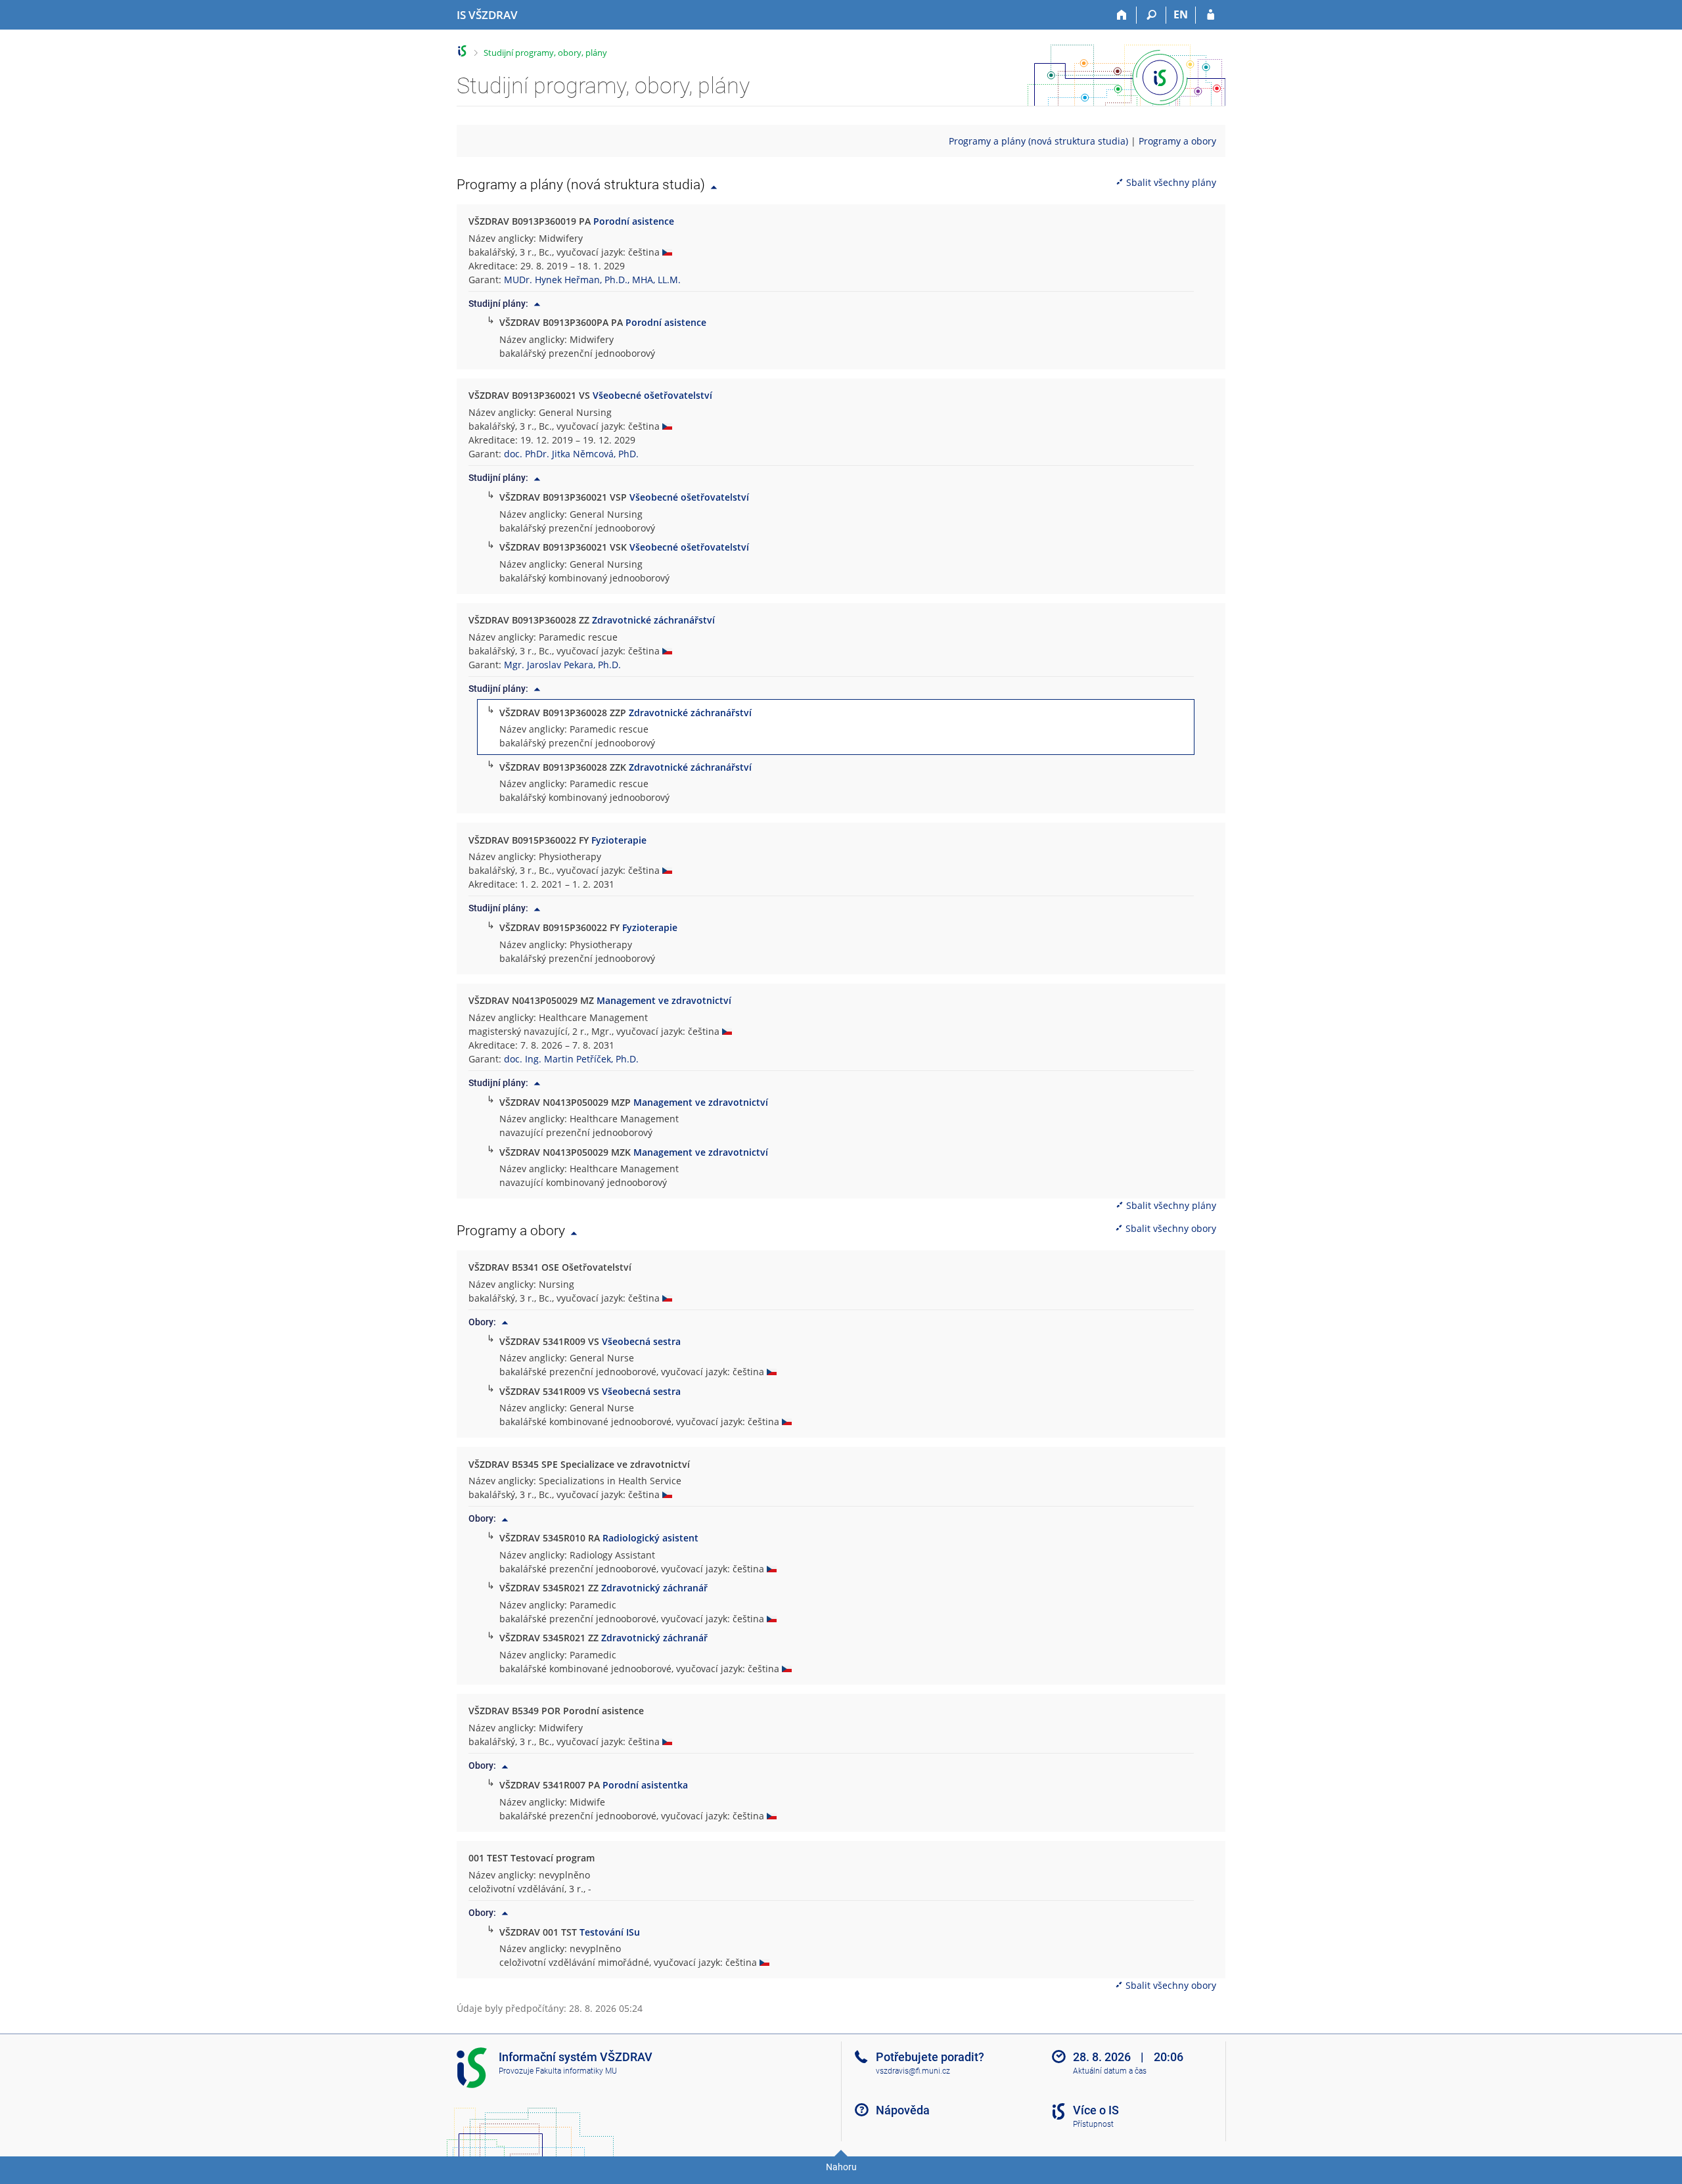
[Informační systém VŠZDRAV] (462, 51)
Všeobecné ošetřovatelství (652, 395)
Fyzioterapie (619, 840)
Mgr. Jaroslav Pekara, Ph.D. (562, 665)
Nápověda (903, 2110)
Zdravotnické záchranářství (653, 620)
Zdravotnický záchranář (654, 1588)
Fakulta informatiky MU (576, 2071)
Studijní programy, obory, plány (545, 53)
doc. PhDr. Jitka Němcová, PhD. (571, 454)
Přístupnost (1093, 2124)
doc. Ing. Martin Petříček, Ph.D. (571, 1059)
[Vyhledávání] (1151, 15)
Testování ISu (610, 1932)
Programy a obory (1177, 141)
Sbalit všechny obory (1171, 1228)
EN (1181, 14)
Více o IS (1096, 2110)
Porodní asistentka (645, 1785)
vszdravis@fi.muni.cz (913, 2071)
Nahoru (841, 2167)
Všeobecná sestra (641, 1341)
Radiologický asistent (650, 1538)
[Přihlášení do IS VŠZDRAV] (1211, 15)
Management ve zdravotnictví (664, 1000)
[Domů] (1122, 15)
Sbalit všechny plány (1171, 182)
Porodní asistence (634, 221)
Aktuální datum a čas (1110, 2071)
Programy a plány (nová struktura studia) (1038, 141)
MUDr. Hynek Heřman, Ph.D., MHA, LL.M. (592, 280)
